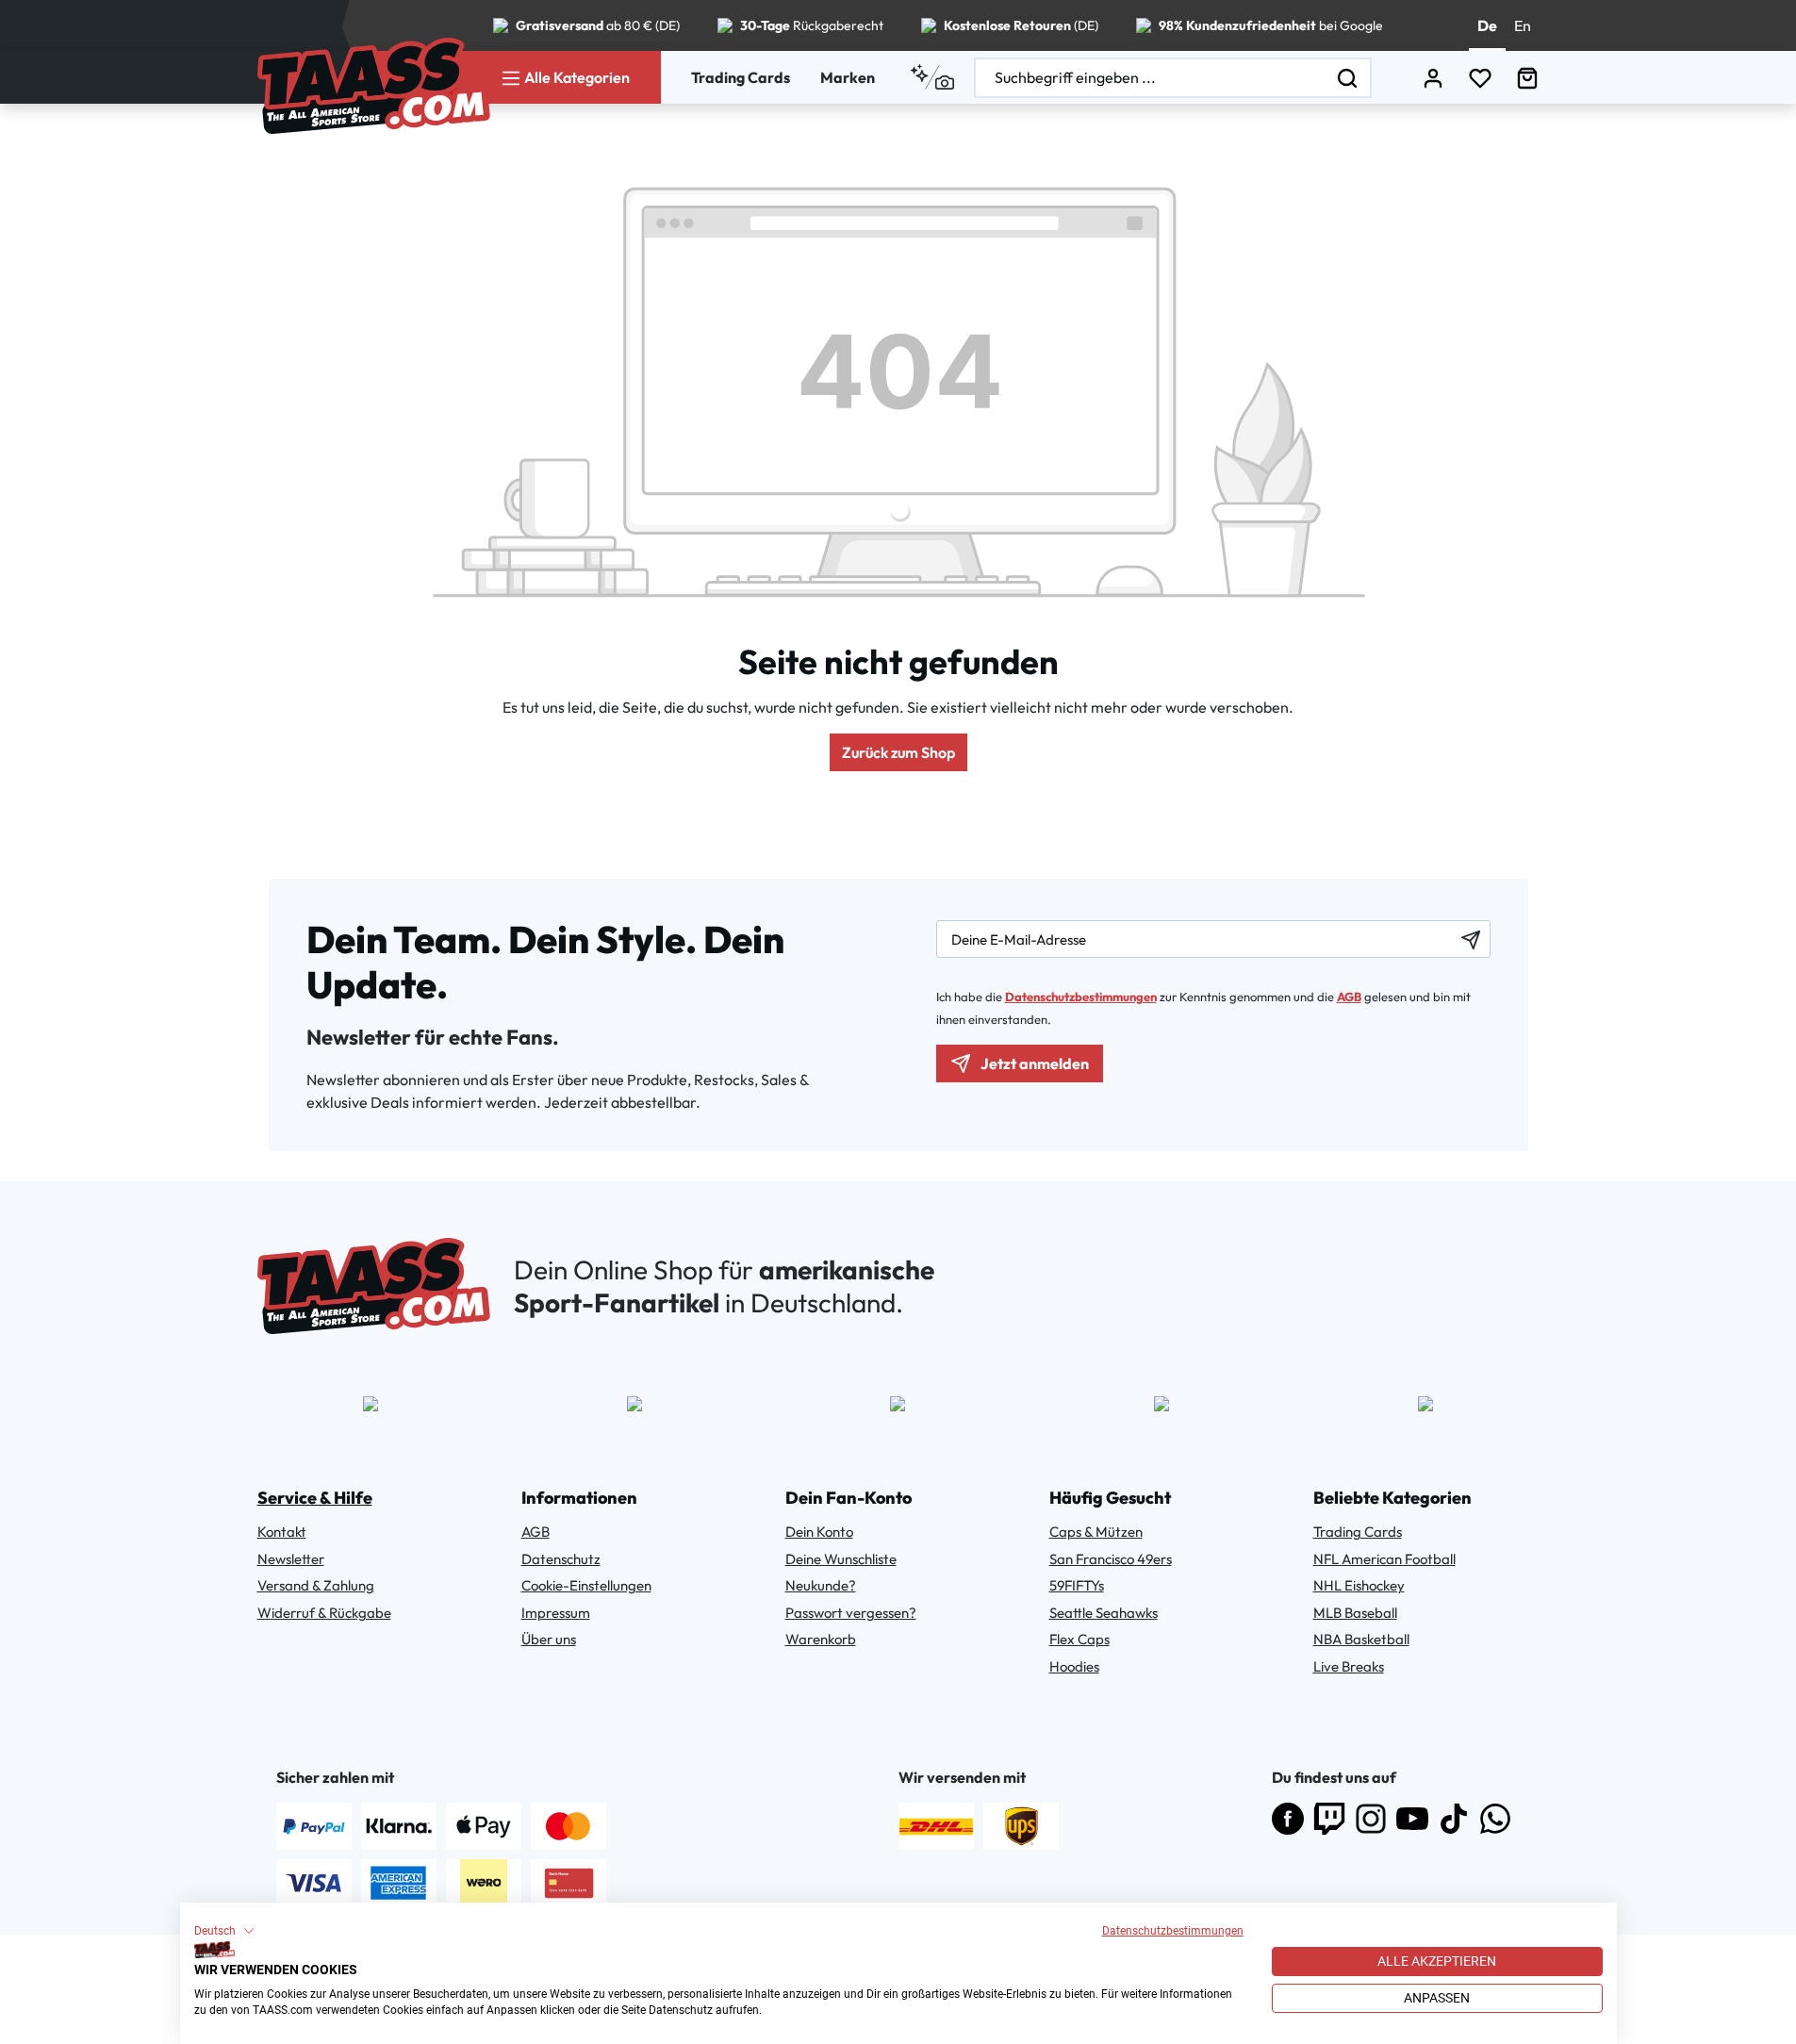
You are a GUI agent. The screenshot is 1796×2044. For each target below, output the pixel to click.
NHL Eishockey (1359, 1585)
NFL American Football (1384, 1559)
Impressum (556, 1613)
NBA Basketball (1361, 1639)
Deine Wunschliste (841, 1559)
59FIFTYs (1077, 1585)
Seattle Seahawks (1104, 1613)
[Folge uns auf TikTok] (1454, 1819)
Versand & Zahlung (316, 1585)
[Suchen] (1348, 78)
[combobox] (1150, 78)
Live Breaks (1349, 1666)
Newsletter (291, 1559)
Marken (848, 77)
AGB (1349, 997)
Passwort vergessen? (851, 1613)
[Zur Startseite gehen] (374, 86)
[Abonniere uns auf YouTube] (1412, 1819)
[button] (224, 1931)
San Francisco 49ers (1111, 1559)
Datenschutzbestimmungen (1173, 1931)
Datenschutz (561, 1559)
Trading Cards (741, 77)
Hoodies (1074, 1666)
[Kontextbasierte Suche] (932, 77)
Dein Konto (819, 1532)
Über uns (549, 1639)
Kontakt (282, 1532)
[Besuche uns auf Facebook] (1288, 1819)
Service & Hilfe (315, 1498)
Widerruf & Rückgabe (324, 1613)
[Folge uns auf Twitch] (1329, 1819)
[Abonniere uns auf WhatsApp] (1495, 1819)
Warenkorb (821, 1639)
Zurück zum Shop (898, 752)
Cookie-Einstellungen (586, 1585)
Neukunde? (821, 1585)
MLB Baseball (1355, 1613)
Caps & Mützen (1096, 1532)
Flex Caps (1079, 1639)
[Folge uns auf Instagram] (1371, 1819)
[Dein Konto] (1433, 78)
